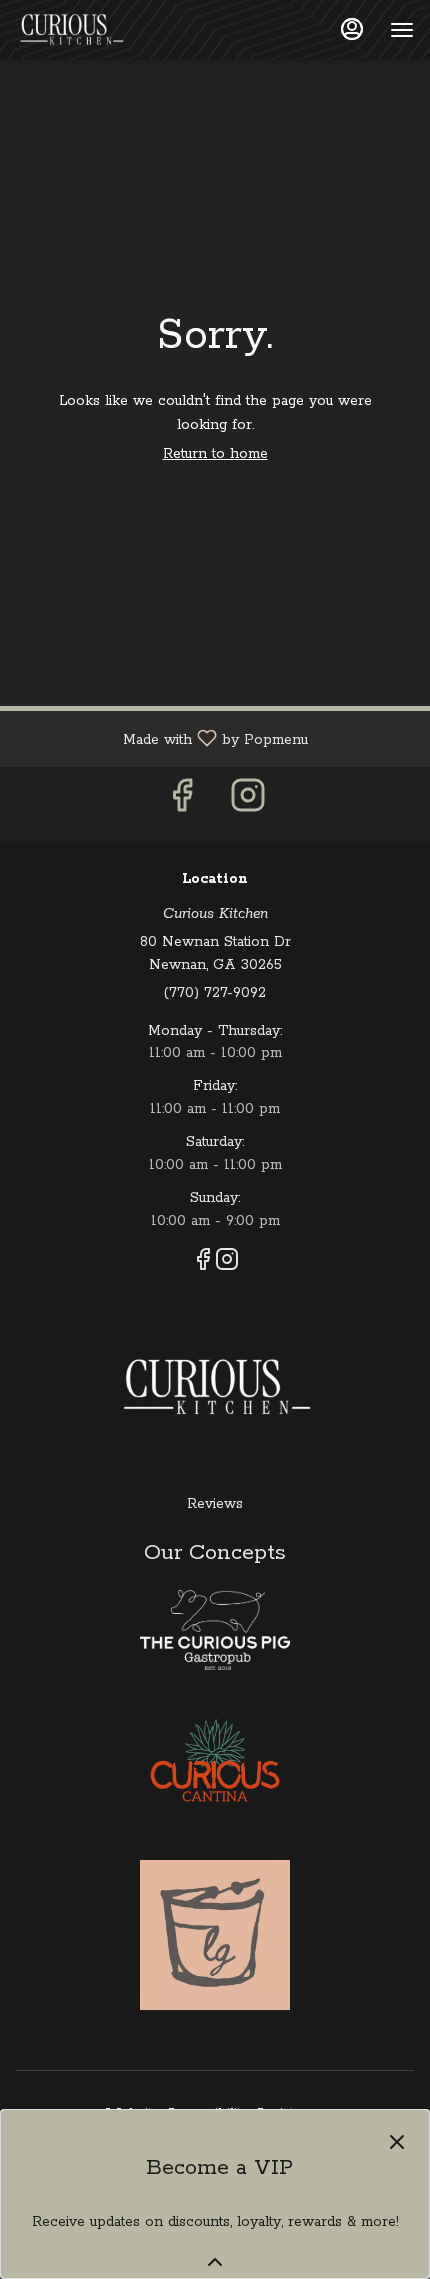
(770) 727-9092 (215, 993)
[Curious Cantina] (215, 1764)
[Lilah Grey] (215, 1934)
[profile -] (352, 29)
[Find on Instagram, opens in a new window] (248, 803)
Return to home (215, 454)
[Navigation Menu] (402, 30)
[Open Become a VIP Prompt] (215, 2262)
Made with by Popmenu (161, 738)
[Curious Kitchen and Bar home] (106, 30)
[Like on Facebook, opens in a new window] (182, 803)
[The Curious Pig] (215, 1629)
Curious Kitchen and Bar (215, 1388)
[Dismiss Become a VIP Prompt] (397, 2142)
